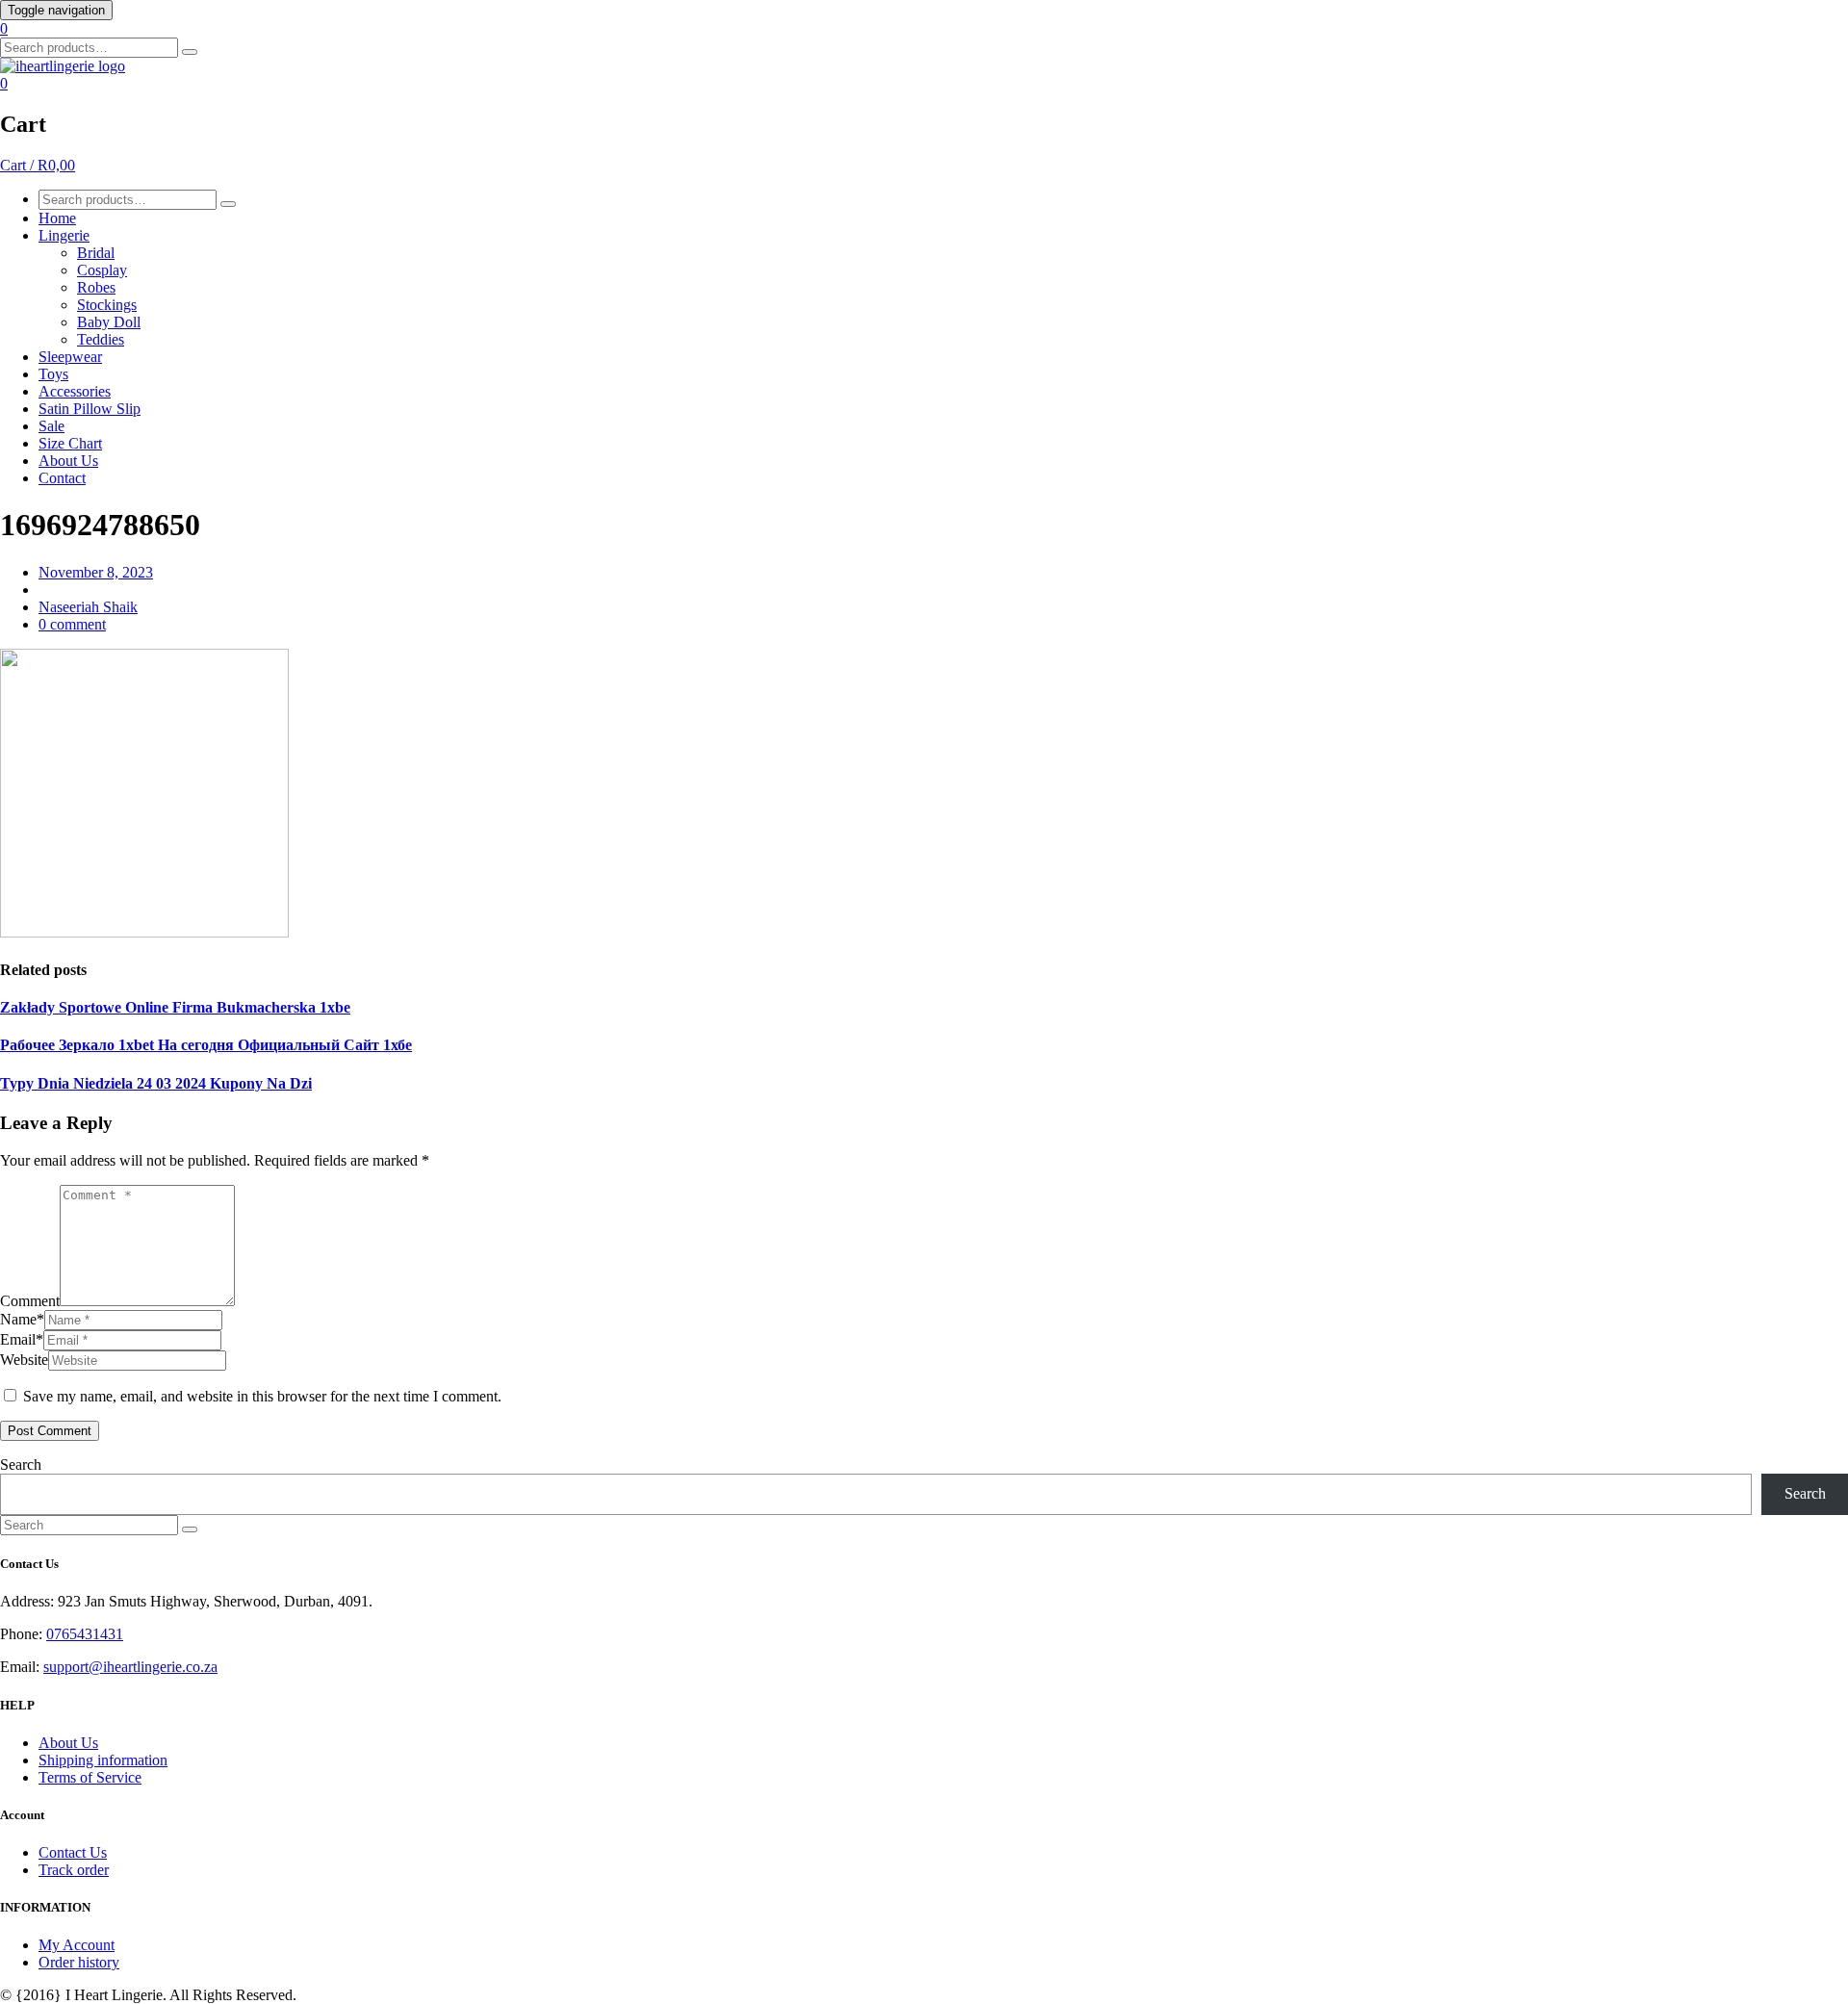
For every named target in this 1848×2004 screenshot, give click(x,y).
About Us (68, 461)
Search (21, 1464)
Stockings (107, 305)
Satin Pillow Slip (90, 409)
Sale (51, 426)
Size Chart (70, 443)
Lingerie (64, 235)
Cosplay (102, 270)
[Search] (190, 52)
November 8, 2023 (96, 572)
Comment (30, 1301)
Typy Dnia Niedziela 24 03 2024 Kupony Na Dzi (156, 1083)
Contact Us (73, 1852)
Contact (62, 478)
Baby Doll (109, 322)
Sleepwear (70, 357)
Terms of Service (90, 1777)
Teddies (101, 339)
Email (22, 1339)
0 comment (72, 624)
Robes (96, 287)
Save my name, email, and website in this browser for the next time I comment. (262, 1396)
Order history (79, 1962)
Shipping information (103, 1760)
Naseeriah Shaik (88, 607)
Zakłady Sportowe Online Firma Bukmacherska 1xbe (175, 1007)
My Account (77, 1945)
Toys (53, 374)
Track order (74, 1870)
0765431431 (85, 1634)
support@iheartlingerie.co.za (130, 1667)
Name (22, 1319)
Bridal (96, 253)
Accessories (75, 391)
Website (24, 1360)
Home (57, 218)
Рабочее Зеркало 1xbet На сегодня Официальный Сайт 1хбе (206, 1045)
